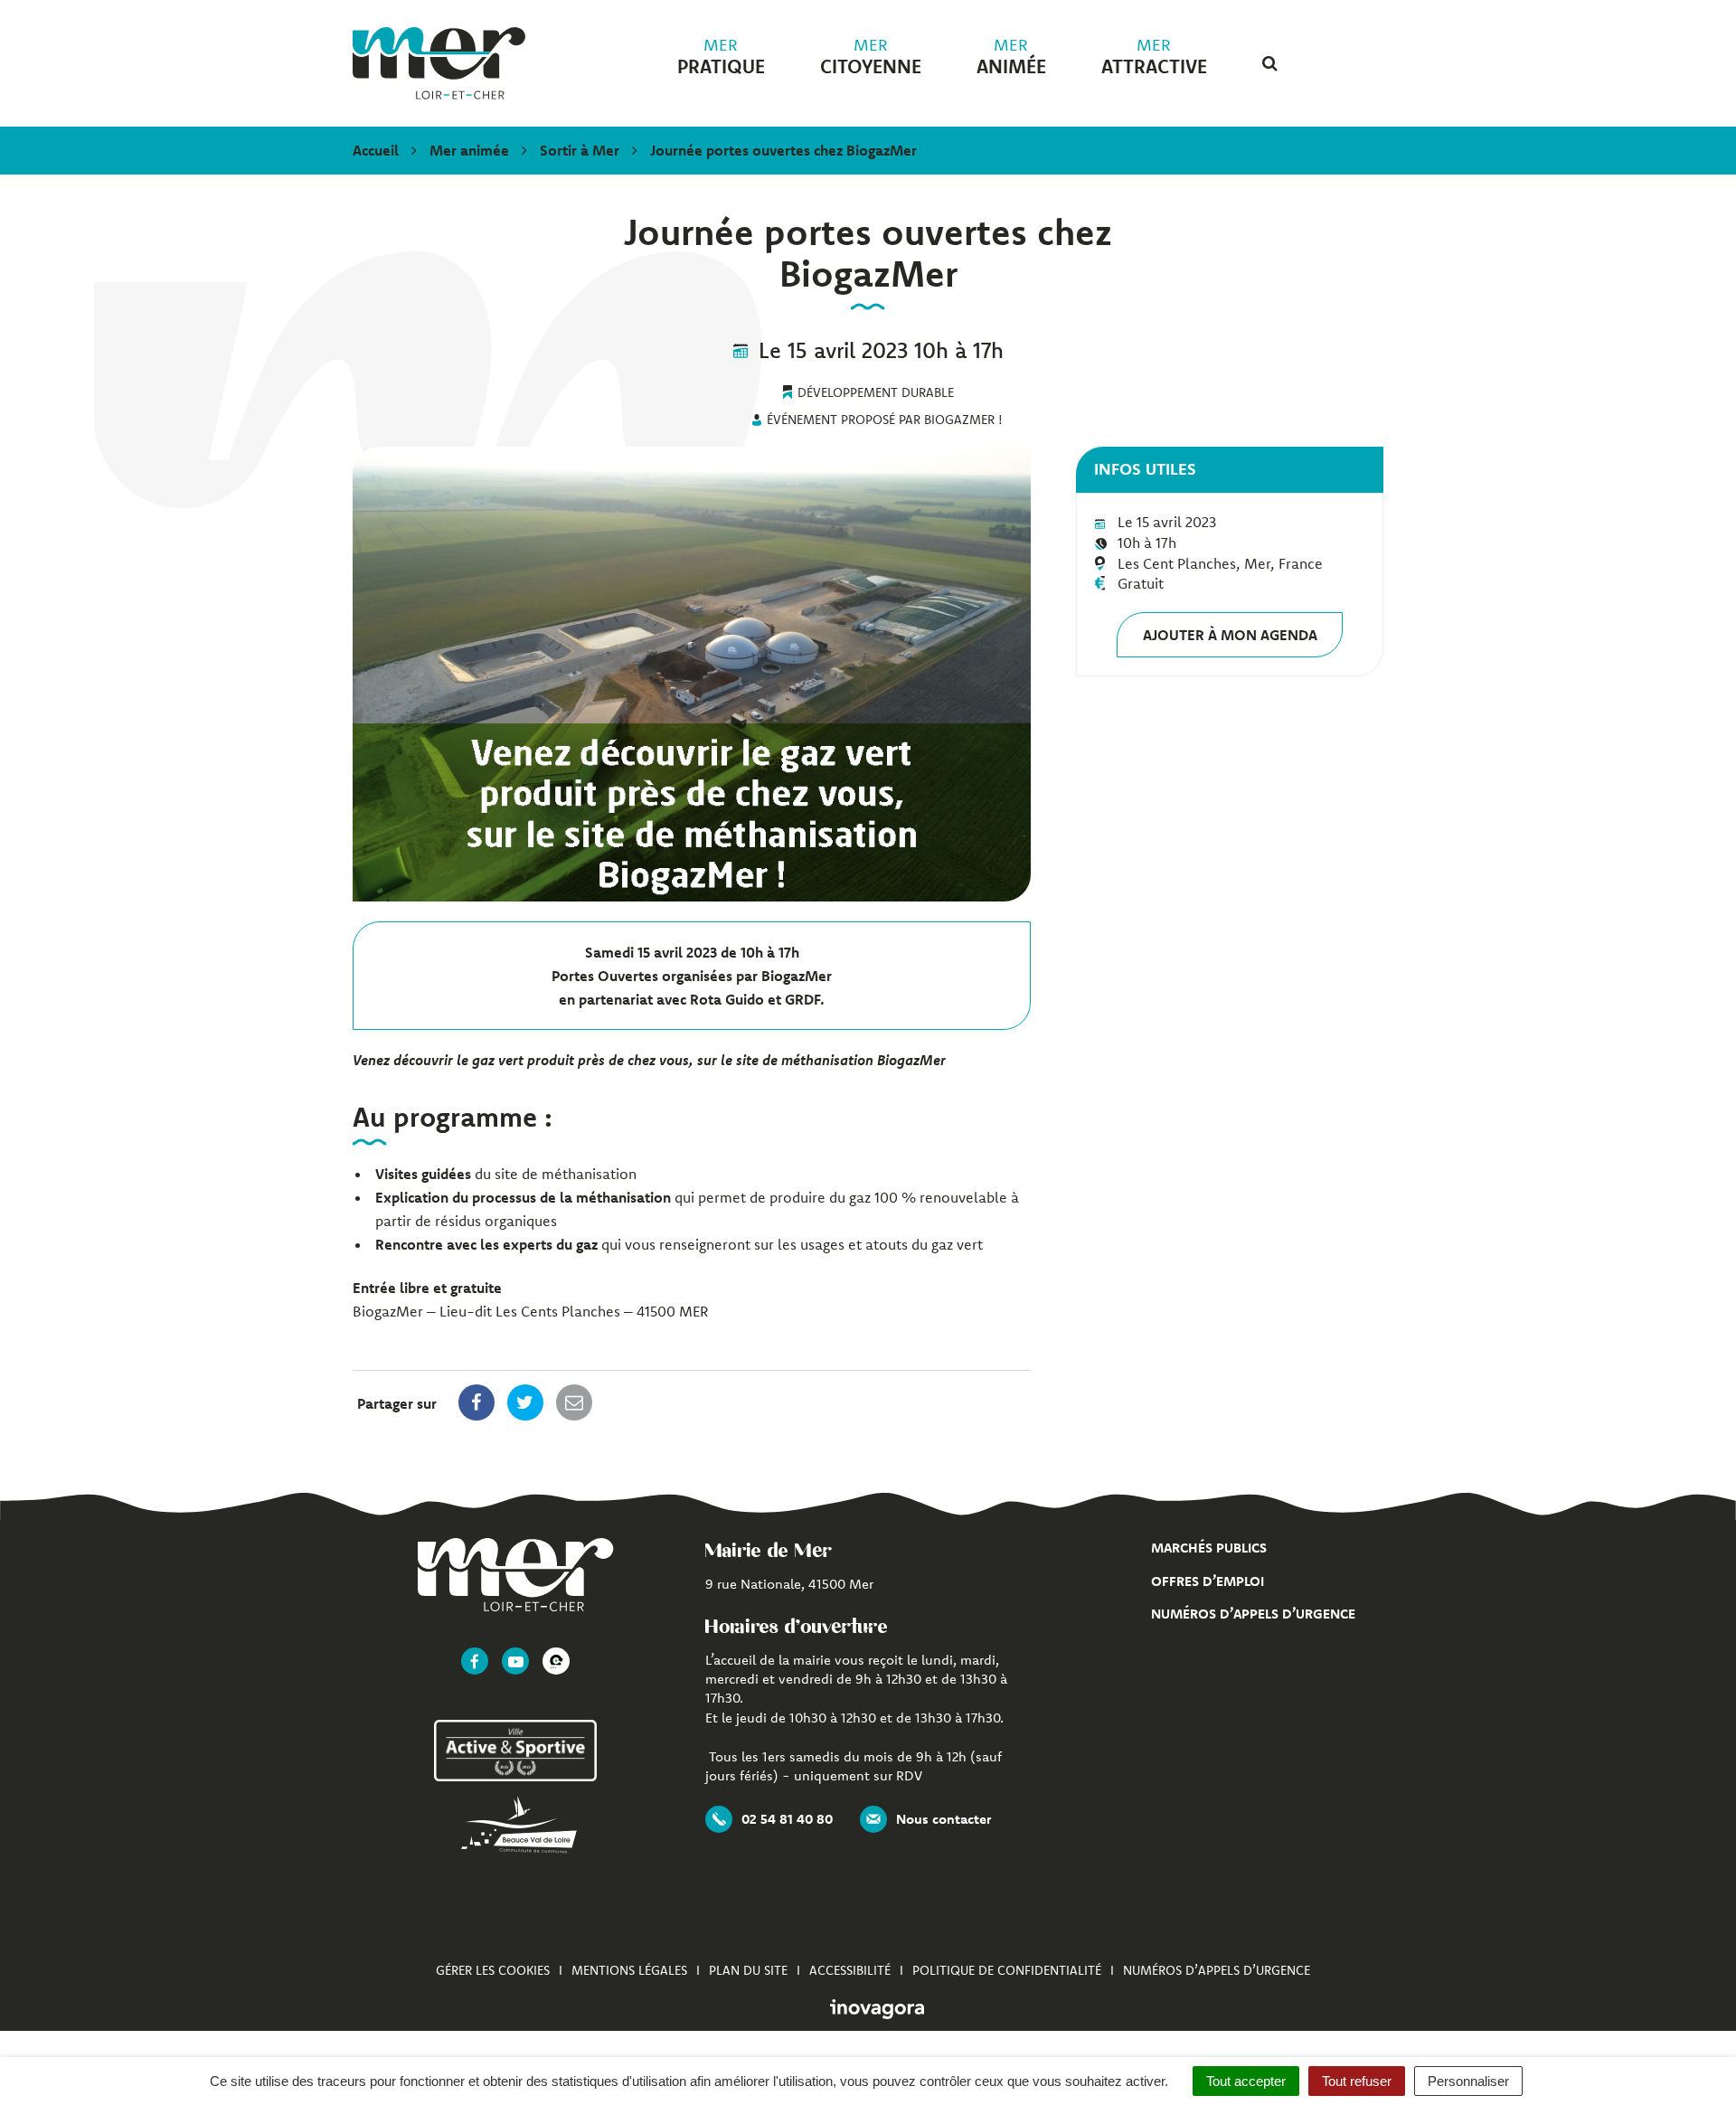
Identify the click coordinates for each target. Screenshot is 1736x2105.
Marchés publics (1209, 1548)
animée (1011, 57)
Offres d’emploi (1208, 1581)
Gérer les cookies (493, 1970)
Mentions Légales (629, 1970)
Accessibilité (850, 1970)
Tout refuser (1357, 2081)
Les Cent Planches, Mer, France (1220, 563)
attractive (1154, 57)
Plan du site (748, 1970)
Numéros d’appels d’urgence (1253, 1614)
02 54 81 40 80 (787, 1819)
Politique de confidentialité (1007, 1970)
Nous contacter (943, 1819)
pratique (721, 57)
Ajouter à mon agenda (1230, 635)
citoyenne (871, 57)
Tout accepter (1246, 2081)
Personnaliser (1468, 2081)
